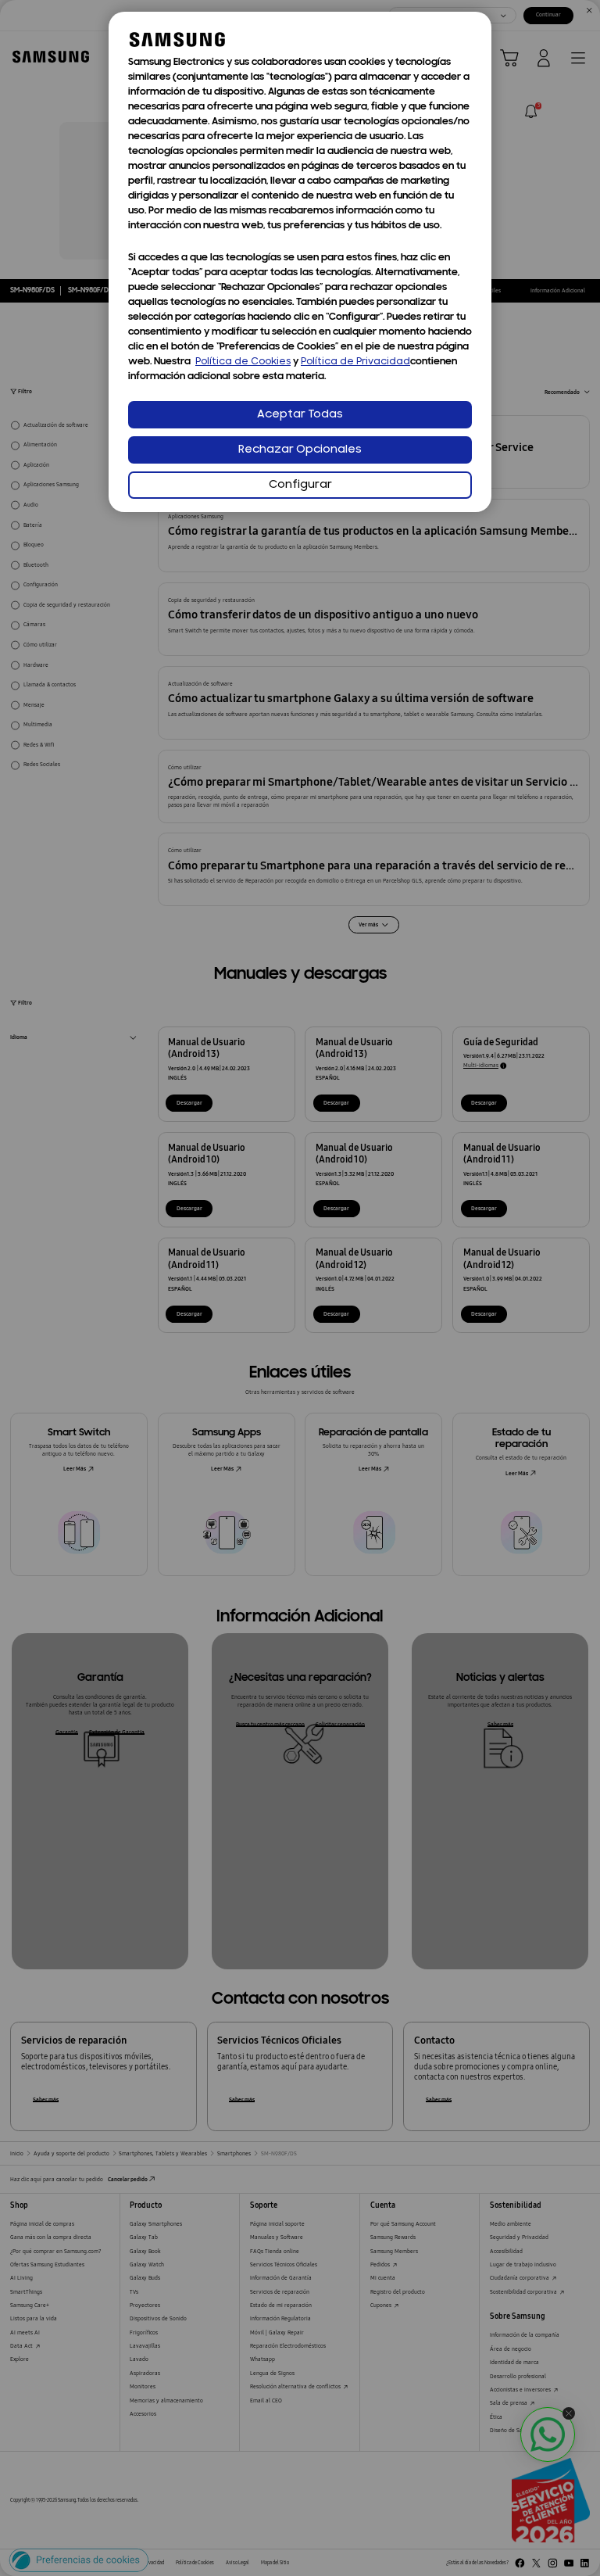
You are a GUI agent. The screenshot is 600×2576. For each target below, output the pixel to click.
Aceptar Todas (300, 415)
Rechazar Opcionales (300, 450)
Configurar (300, 485)
